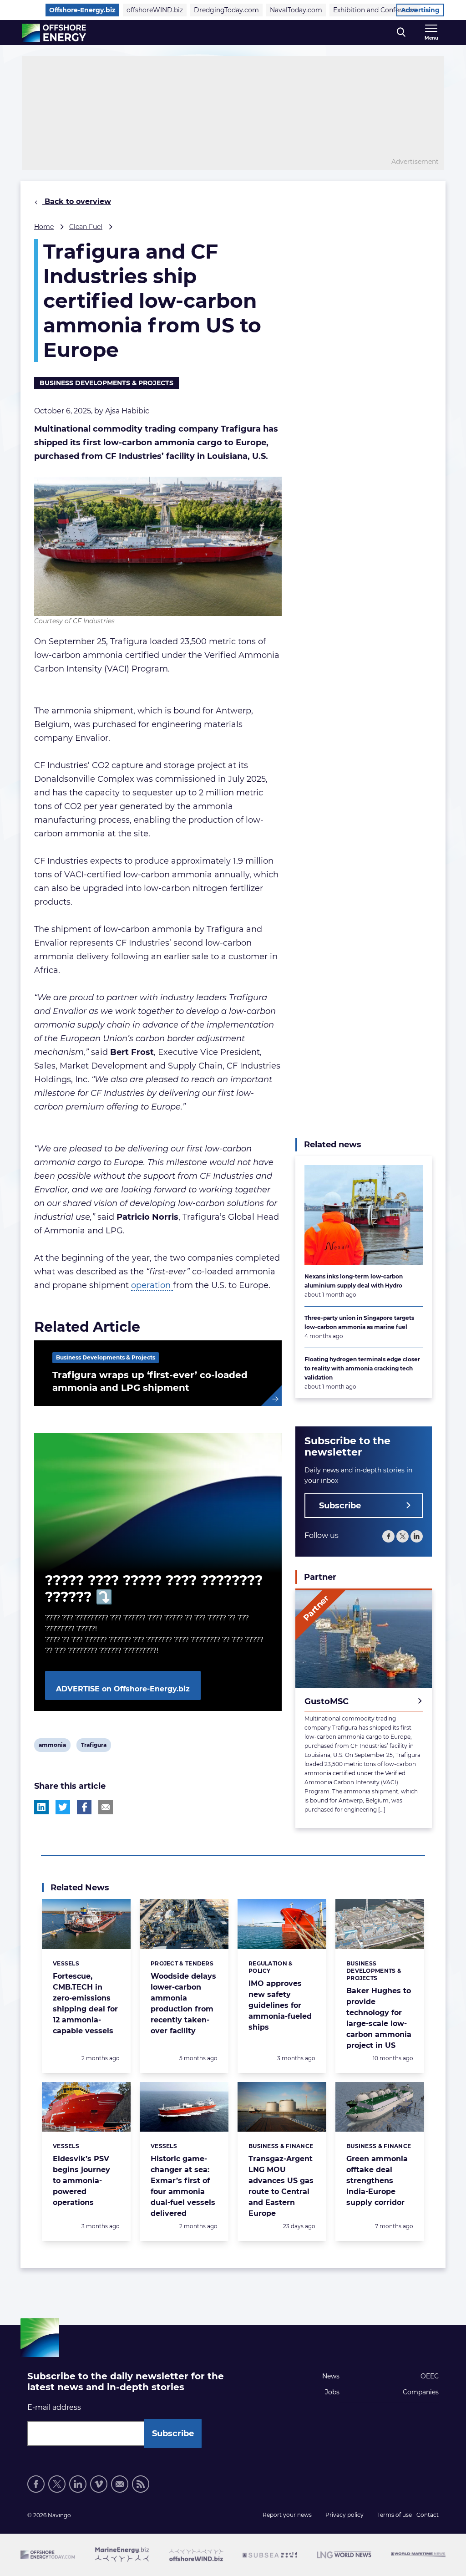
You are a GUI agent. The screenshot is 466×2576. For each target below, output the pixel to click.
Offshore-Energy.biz (82, 10)
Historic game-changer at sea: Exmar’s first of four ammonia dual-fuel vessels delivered (183, 2186)
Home (44, 227)
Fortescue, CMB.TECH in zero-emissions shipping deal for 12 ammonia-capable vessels (85, 2003)
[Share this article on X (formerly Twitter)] (63, 1807)
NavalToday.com (296, 10)
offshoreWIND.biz (155, 10)
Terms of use (395, 2515)
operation (152, 1285)
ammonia (52, 1746)
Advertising (420, 10)
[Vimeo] (99, 2484)
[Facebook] (388, 1536)
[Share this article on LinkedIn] (41, 1807)
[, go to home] (54, 33)
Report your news (287, 2515)
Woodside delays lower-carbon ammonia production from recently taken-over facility (183, 2003)
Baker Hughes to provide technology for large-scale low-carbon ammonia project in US (379, 2018)
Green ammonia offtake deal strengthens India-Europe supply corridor (377, 2181)
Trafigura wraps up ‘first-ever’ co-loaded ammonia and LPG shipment (150, 1381)
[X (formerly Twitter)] (403, 1536)
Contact (428, 2515)
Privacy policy (344, 2515)
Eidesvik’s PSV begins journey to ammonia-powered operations (81, 2181)
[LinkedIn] (417, 1536)
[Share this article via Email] (106, 1807)
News (331, 2376)
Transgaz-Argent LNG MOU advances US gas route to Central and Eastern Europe (281, 2186)
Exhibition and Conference (375, 10)
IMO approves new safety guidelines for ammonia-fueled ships (280, 2005)
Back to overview (77, 201)
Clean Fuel (86, 227)
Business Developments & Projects (106, 383)
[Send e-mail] (120, 2484)
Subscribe (340, 1506)
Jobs (332, 2392)
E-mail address (54, 2407)
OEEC (430, 2376)
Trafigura (94, 1746)
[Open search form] (401, 33)
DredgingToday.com (226, 10)
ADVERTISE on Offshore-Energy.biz (123, 1689)
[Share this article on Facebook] (84, 1807)
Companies (421, 2392)
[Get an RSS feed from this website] (141, 2484)
